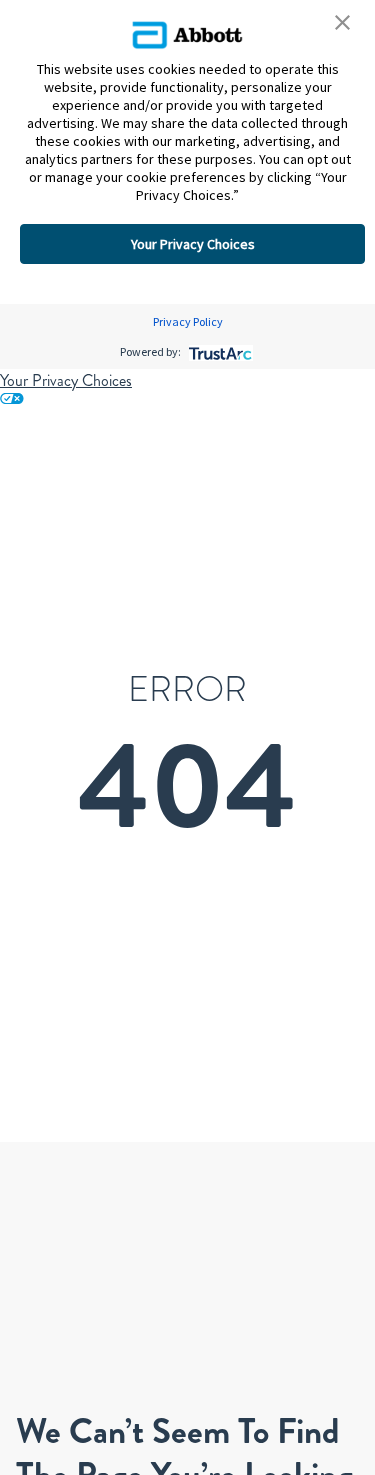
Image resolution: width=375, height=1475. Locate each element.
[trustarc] (218, 351)
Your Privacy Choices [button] (193, 244)
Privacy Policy (188, 321)
